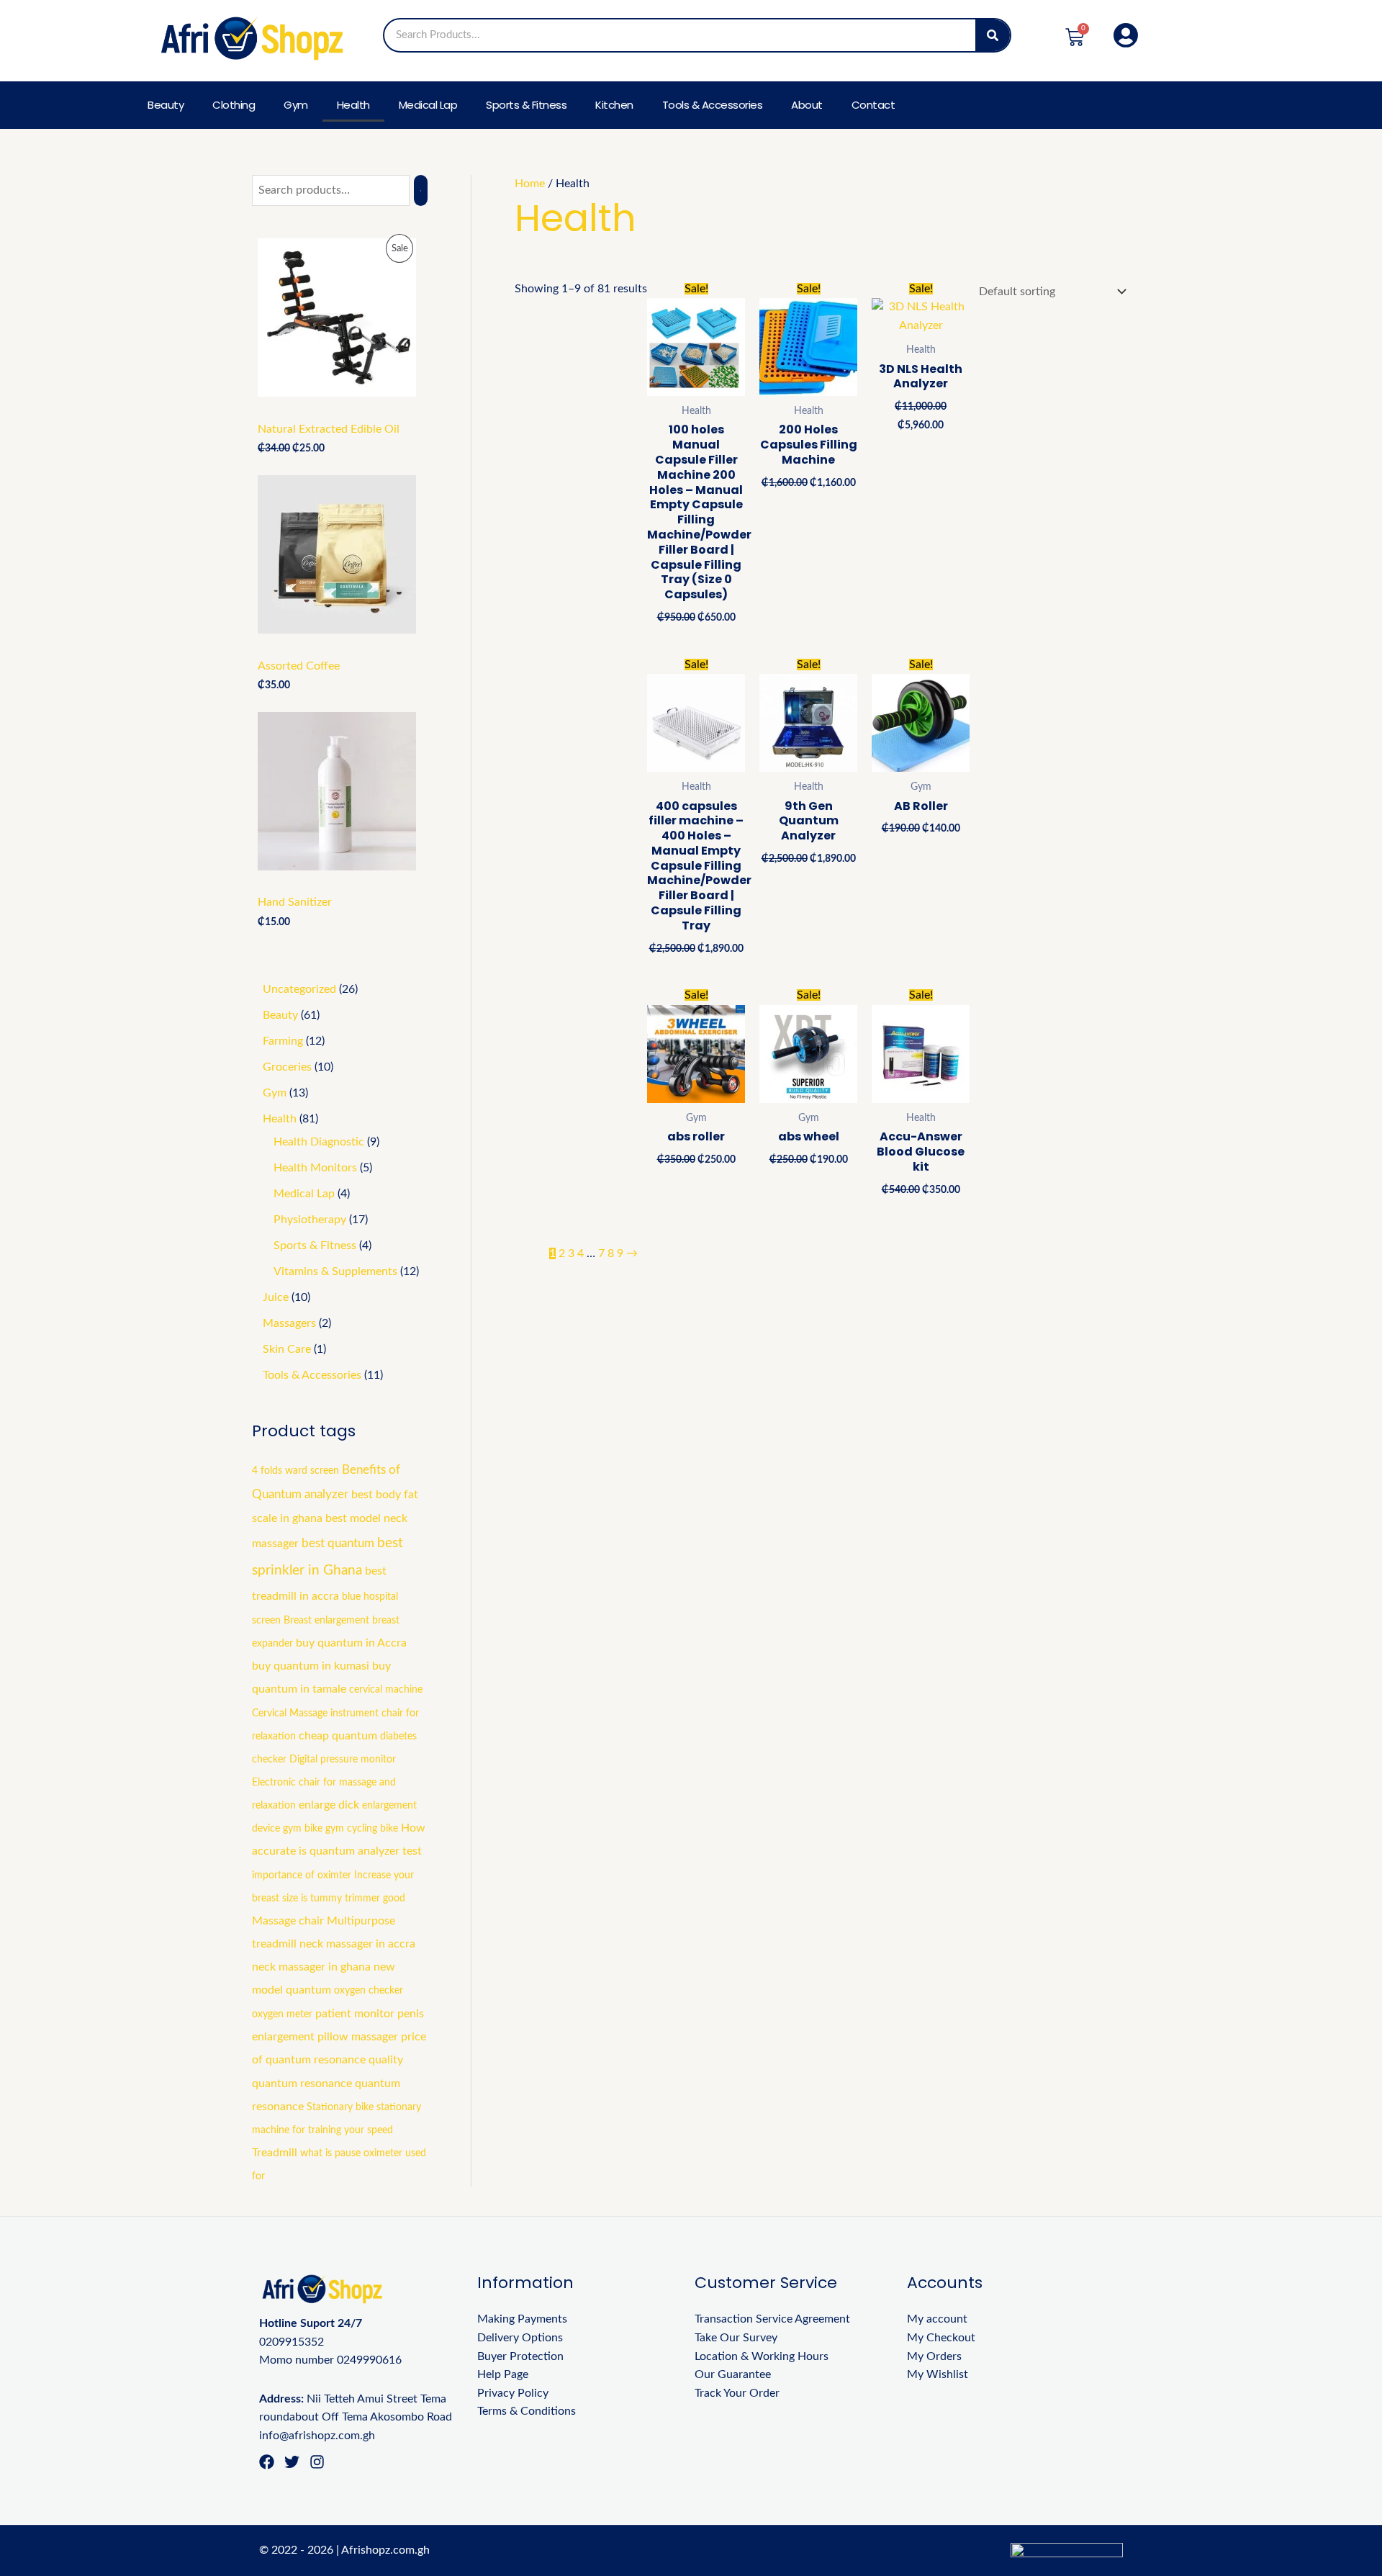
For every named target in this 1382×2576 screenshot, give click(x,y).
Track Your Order (737, 2393)
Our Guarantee (733, 2374)
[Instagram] (317, 2462)
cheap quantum (338, 1736)
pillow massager (358, 2037)
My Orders (934, 2356)
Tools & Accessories (713, 105)
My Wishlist (938, 2374)
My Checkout (941, 2338)
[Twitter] (292, 2462)
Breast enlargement (326, 1621)
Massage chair (288, 1921)
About (807, 105)
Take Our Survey (736, 2338)
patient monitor (355, 2014)
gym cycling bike (362, 1829)
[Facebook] (267, 2462)
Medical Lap (428, 105)
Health (353, 105)
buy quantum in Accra (351, 1643)
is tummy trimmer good (353, 1899)
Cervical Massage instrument (315, 1713)
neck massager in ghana (311, 1967)
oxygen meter (282, 2014)
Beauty (166, 105)
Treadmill (275, 2153)
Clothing (234, 105)
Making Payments (522, 2319)
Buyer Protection (520, 2356)
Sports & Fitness (526, 105)
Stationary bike (340, 2107)
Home (530, 184)
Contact (873, 105)
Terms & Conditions (527, 2411)
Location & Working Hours (762, 2356)
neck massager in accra (357, 1944)
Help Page (503, 2374)
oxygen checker (369, 1991)
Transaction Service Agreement (772, 2319)
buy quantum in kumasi (311, 1666)
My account (937, 2319)
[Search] (993, 35)
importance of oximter (302, 1875)
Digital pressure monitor (343, 1760)
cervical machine (386, 1690)
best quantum (338, 1544)
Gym (296, 105)
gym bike (303, 1829)
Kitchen (614, 105)
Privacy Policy (513, 2393)
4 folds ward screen (295, 1471)
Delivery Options (520, 2338)
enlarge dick (329, 1805)
